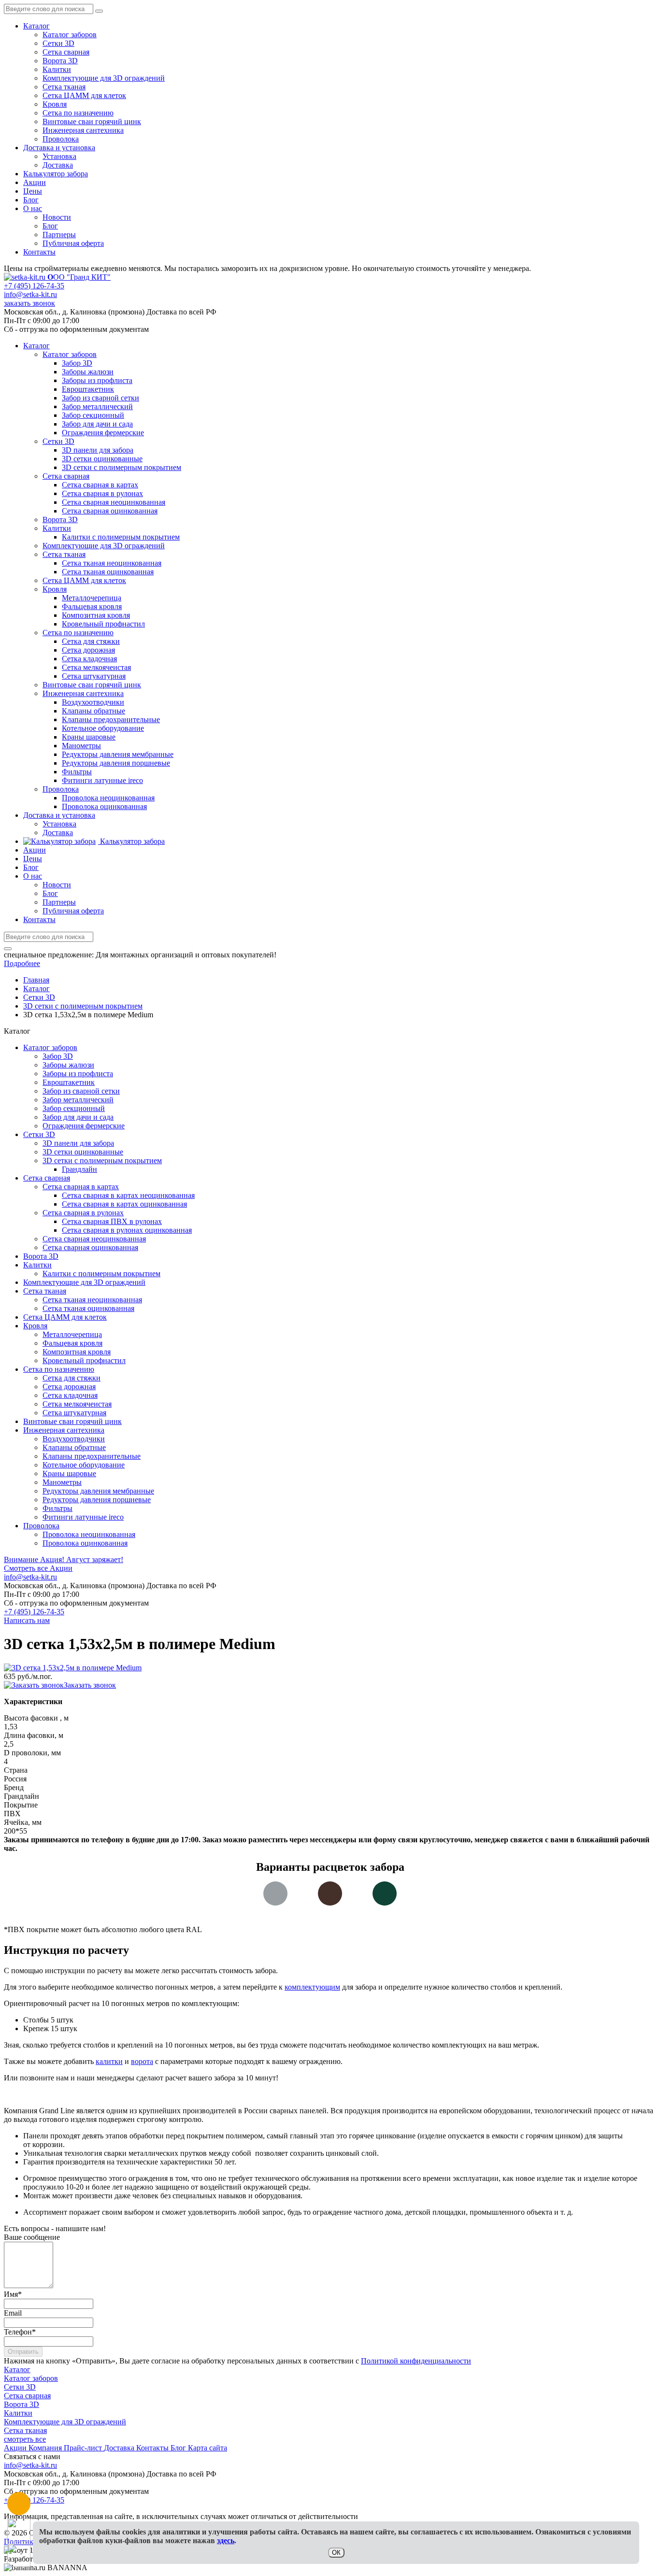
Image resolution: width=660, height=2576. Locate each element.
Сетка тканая (64, 87)
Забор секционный (74, 1108)
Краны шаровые (69, 1473)
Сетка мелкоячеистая (77, 1404)
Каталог (36, 26)
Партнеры (59, 235)
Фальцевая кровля (72, 1343)
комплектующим (312, 1987)
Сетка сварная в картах (81, 1187)
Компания (46, 2448)
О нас (33, 208)
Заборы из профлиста (78, 1074)
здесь (226, 2540)
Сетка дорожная (69, 1387)
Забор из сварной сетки (81, 1091)
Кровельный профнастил (84, 1360)
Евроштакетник (69, 1082)
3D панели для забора (78, 1143)
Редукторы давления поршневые (97, 1500)
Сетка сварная (66, 52)
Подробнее (22, 963)
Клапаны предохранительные (92, 1456)
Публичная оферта (73, 243)
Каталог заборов (70, 35)
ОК (336, 2553)
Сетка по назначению (78, 113)
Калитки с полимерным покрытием (101, 1274)
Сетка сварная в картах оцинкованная (124, 1204)
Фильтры (57, 1508)
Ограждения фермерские (84, 1126)
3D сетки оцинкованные (83, 1152)
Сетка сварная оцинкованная (90, 1247)
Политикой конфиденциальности (416, 2361)
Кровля (55, 104)
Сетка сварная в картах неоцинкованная (128, 1195)
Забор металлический (78, 1100)
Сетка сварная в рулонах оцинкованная (127, 1230)
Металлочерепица (72, 1334)
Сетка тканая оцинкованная (88, 1308)
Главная (36, 980)
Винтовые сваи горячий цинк (92, 121)
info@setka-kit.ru (30, 294)
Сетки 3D (58, 43)
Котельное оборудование (84, 1465)
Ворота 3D (60, 61)
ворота (142, 2061)
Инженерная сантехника (83, 130)
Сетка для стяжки (72, 1378)
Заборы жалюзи (68, 1065)
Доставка (58, 165)
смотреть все (25, 2439)
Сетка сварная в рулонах (83, 1213)
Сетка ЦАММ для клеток (84, 95)
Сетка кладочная (70, 1395)
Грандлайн (79, 1169)
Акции (35, 182)
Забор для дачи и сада (78, 1117)
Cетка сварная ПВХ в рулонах (112, 1221)
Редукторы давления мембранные (98, 1491)
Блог (31, 200)
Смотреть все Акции (38, 1568)
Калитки (57, 69)
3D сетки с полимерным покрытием (102, 1160)
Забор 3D (58, 1056)
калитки (109, 2061)
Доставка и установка (59, 148)
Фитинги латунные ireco (83, 1517)
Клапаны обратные (74, 1447)
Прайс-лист (84, 2448)
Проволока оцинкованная (85, 1543)
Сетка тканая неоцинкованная (92, 1300)
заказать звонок (29, 303)
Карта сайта (208, 2448)
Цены (33, 191)
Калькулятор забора (56, 174)
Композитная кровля (77, 1352)
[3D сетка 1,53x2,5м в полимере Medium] (73, 1668)
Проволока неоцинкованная (89, 1534)
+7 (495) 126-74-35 (34, 286)
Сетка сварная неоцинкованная (94, 1239)
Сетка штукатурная (74, 1413)
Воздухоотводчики (74, 1439)
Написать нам (27, 1620)
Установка (59, 156)
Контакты (39, 252)
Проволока (61, 139)
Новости (57, 217)
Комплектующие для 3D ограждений (104, 78)
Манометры (62, 1482)
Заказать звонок (90, 1685)
